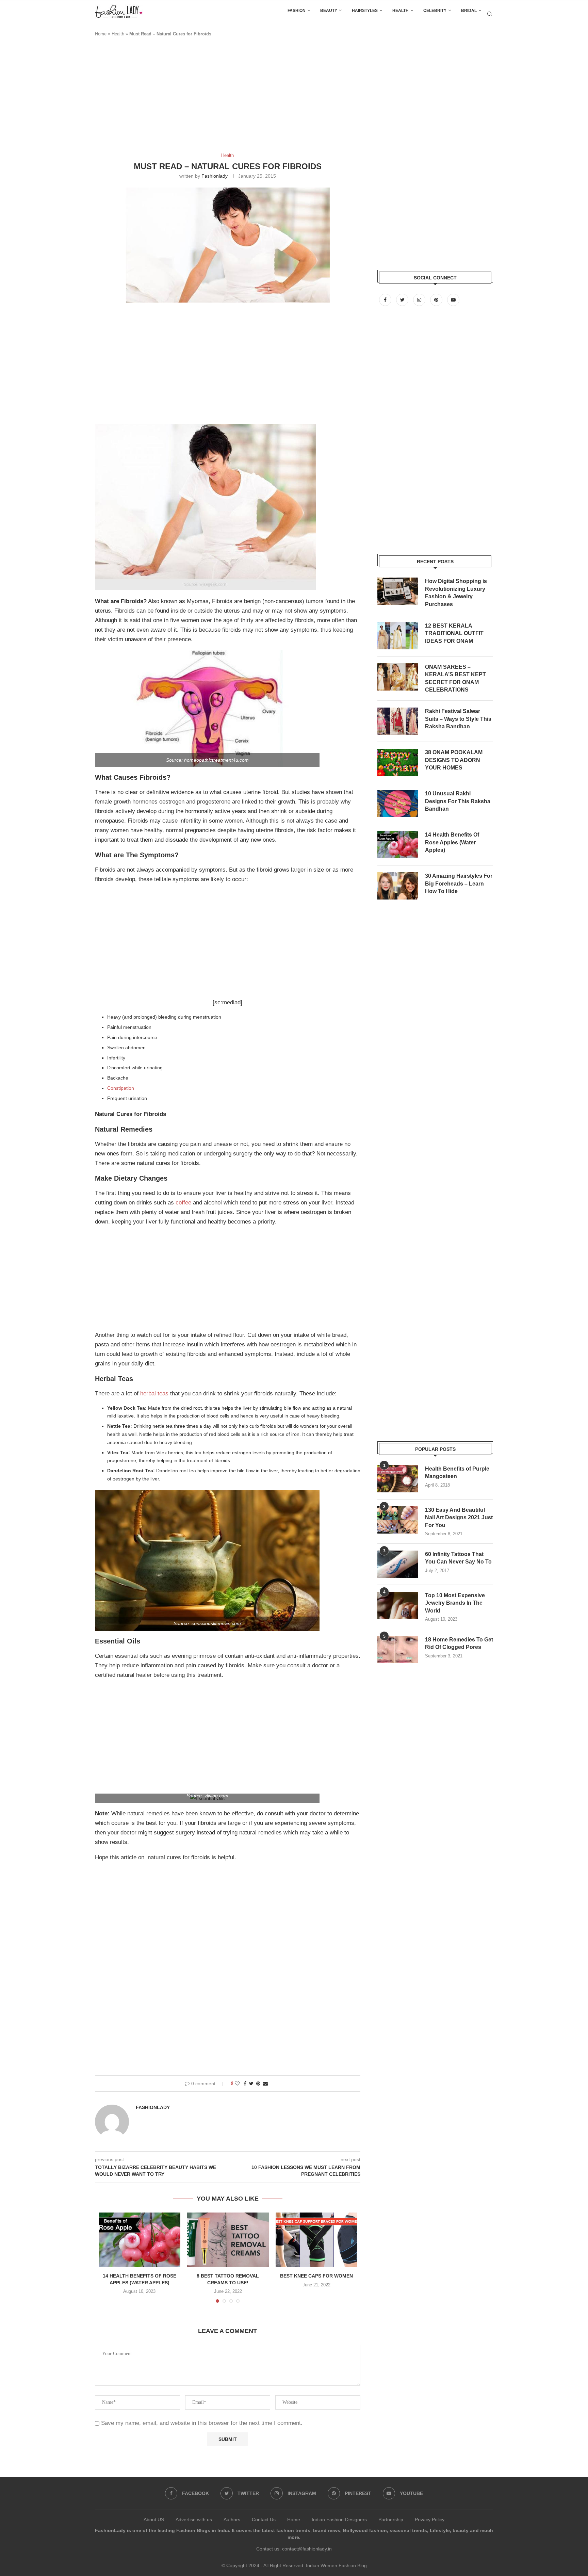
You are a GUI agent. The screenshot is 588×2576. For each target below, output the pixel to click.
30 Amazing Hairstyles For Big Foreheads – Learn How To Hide (459, 884)
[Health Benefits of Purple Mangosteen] (398, 1479)
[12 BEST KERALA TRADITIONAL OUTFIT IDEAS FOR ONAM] (398, 636)
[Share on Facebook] (245, 2084)
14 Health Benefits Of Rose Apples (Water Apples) (452, 842)
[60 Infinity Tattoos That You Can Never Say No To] (398, 1564)
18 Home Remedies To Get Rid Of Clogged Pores (459, 1643)
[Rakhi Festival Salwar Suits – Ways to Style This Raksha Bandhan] (398, 721)
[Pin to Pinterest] (258, 2084)
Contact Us (264, 2520)
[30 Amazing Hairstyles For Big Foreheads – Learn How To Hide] (398, 886)
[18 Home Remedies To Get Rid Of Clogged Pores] (398, 1650)
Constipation (121, 1088)
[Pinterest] (437, 300)
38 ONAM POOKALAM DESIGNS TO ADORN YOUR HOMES (454, 760)
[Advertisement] (219, 98)
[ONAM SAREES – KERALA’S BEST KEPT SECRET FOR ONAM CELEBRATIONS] (398, 677)
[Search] (490, 14)
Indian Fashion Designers (339, 2520)
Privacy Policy (430, 2520)
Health (401, 11)
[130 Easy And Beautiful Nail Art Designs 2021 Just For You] (398, 1520)
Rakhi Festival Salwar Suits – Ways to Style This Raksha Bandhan (458, 719)
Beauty (329, 11)
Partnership (391, 2520)
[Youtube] (453, 300)
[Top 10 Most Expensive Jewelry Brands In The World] (398, 1605)
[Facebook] (386, 300)
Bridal (469, 11)
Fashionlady (215, 176)
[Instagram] (420, 300)
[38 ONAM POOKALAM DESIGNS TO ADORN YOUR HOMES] (398, 762)
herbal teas (154, 1394)
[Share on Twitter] (251, 2084)
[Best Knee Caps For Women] (316, 2240)
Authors (232, 2520)
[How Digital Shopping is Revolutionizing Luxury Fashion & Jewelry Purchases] (398, 591)
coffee (183, 1203)
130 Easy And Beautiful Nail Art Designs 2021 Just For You (459, 1518)
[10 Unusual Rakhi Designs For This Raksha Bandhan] (398, 804)
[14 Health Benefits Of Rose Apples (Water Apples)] (140, 2240)
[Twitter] (403, 300)
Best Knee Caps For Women (316, 2276)
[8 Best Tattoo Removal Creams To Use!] (228, 2240)
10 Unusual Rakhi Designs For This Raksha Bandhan (458, 801)
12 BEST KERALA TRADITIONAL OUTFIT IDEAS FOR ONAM (454, 633)
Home (101, 34)
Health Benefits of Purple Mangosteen (457, 1472)
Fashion (297, 11)
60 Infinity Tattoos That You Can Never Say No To (458, 1558)
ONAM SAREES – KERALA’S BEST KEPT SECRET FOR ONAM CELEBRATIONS (455, 678)
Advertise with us (194, 2520)
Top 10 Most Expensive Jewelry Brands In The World (455, 1603)
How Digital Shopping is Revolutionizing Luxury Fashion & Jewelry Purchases (456, 593)
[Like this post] (237, 2084)
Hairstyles (365, 11)
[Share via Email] (265, 2084)
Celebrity (435, 11)
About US (154, 2520)
